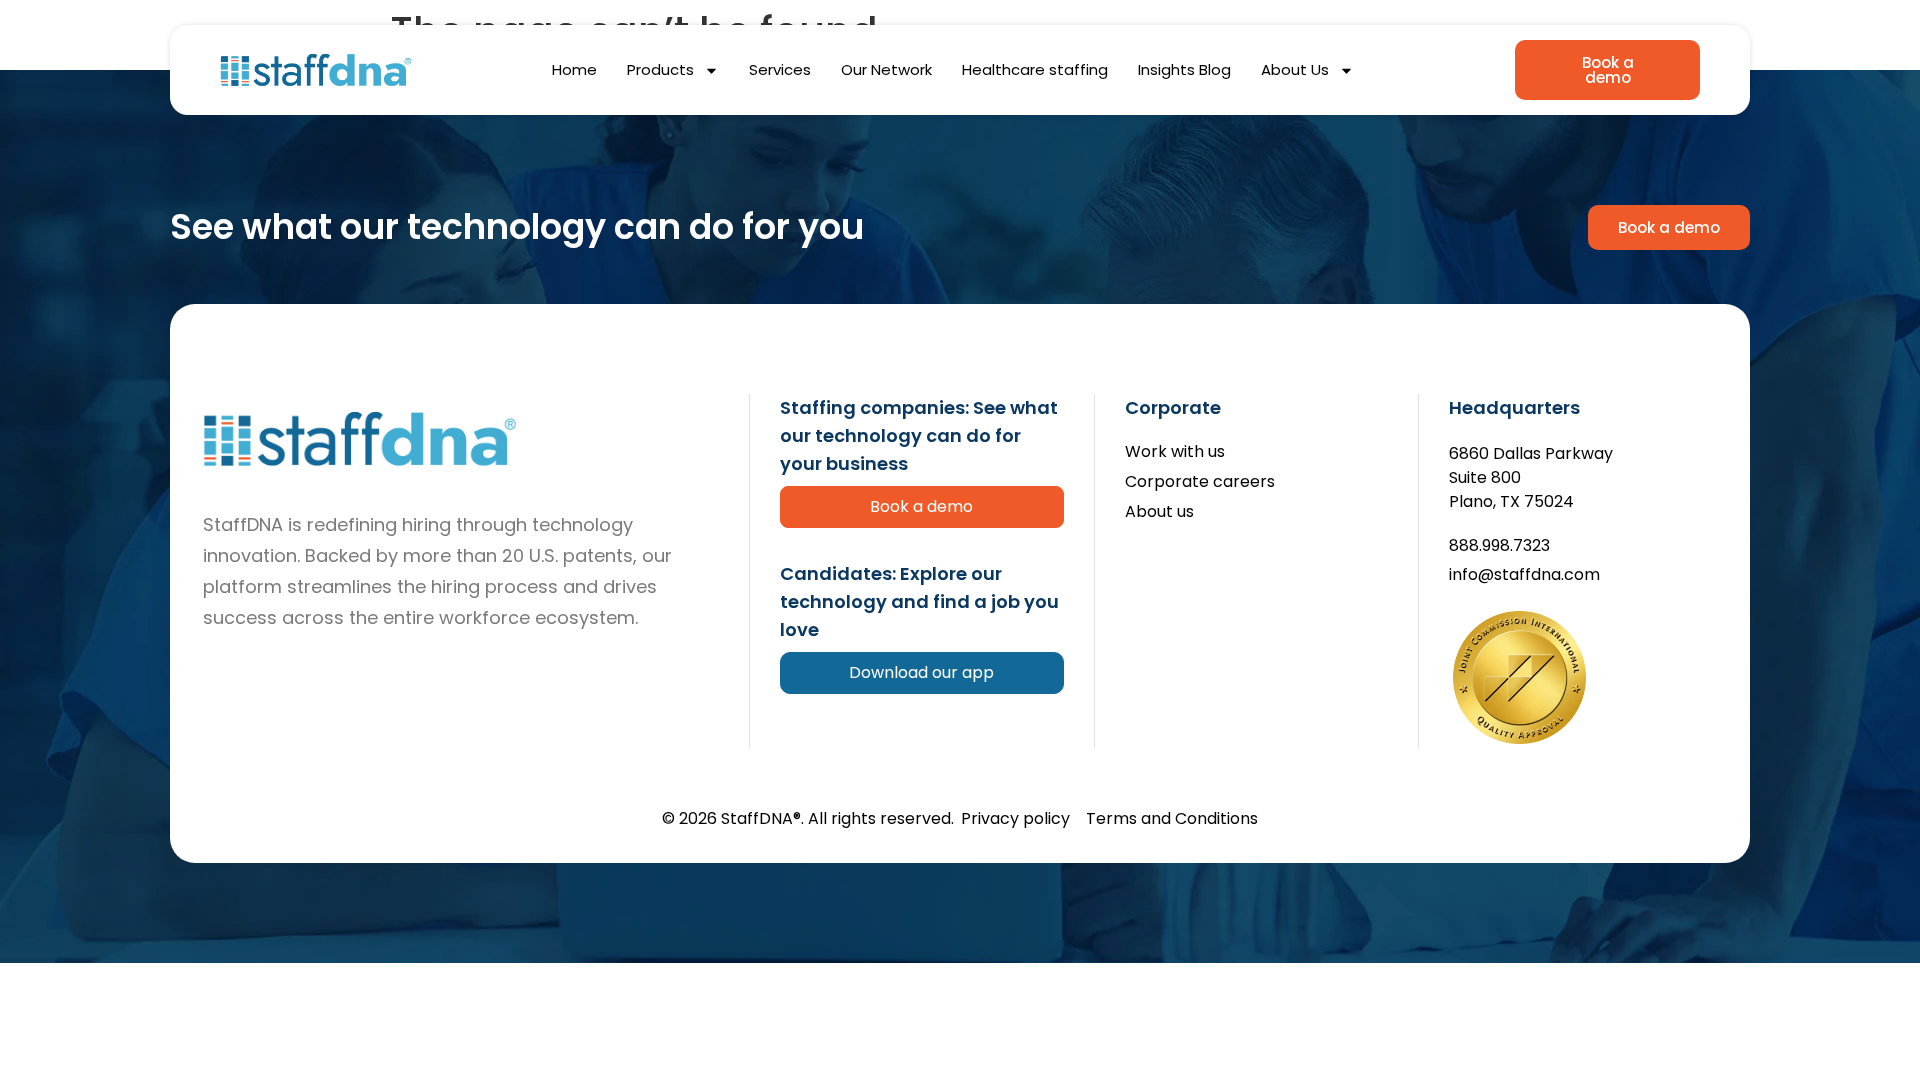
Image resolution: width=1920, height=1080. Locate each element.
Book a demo (921, 506)
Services (780, 69)
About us (1159, 512)
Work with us (1175, 452)
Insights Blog (1184, 69)
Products (660, 69)
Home (574, 69)
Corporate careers (1200, 482)
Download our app (921, 672)
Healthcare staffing (1035, 69)
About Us (1295, 69)
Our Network (886, 69)
